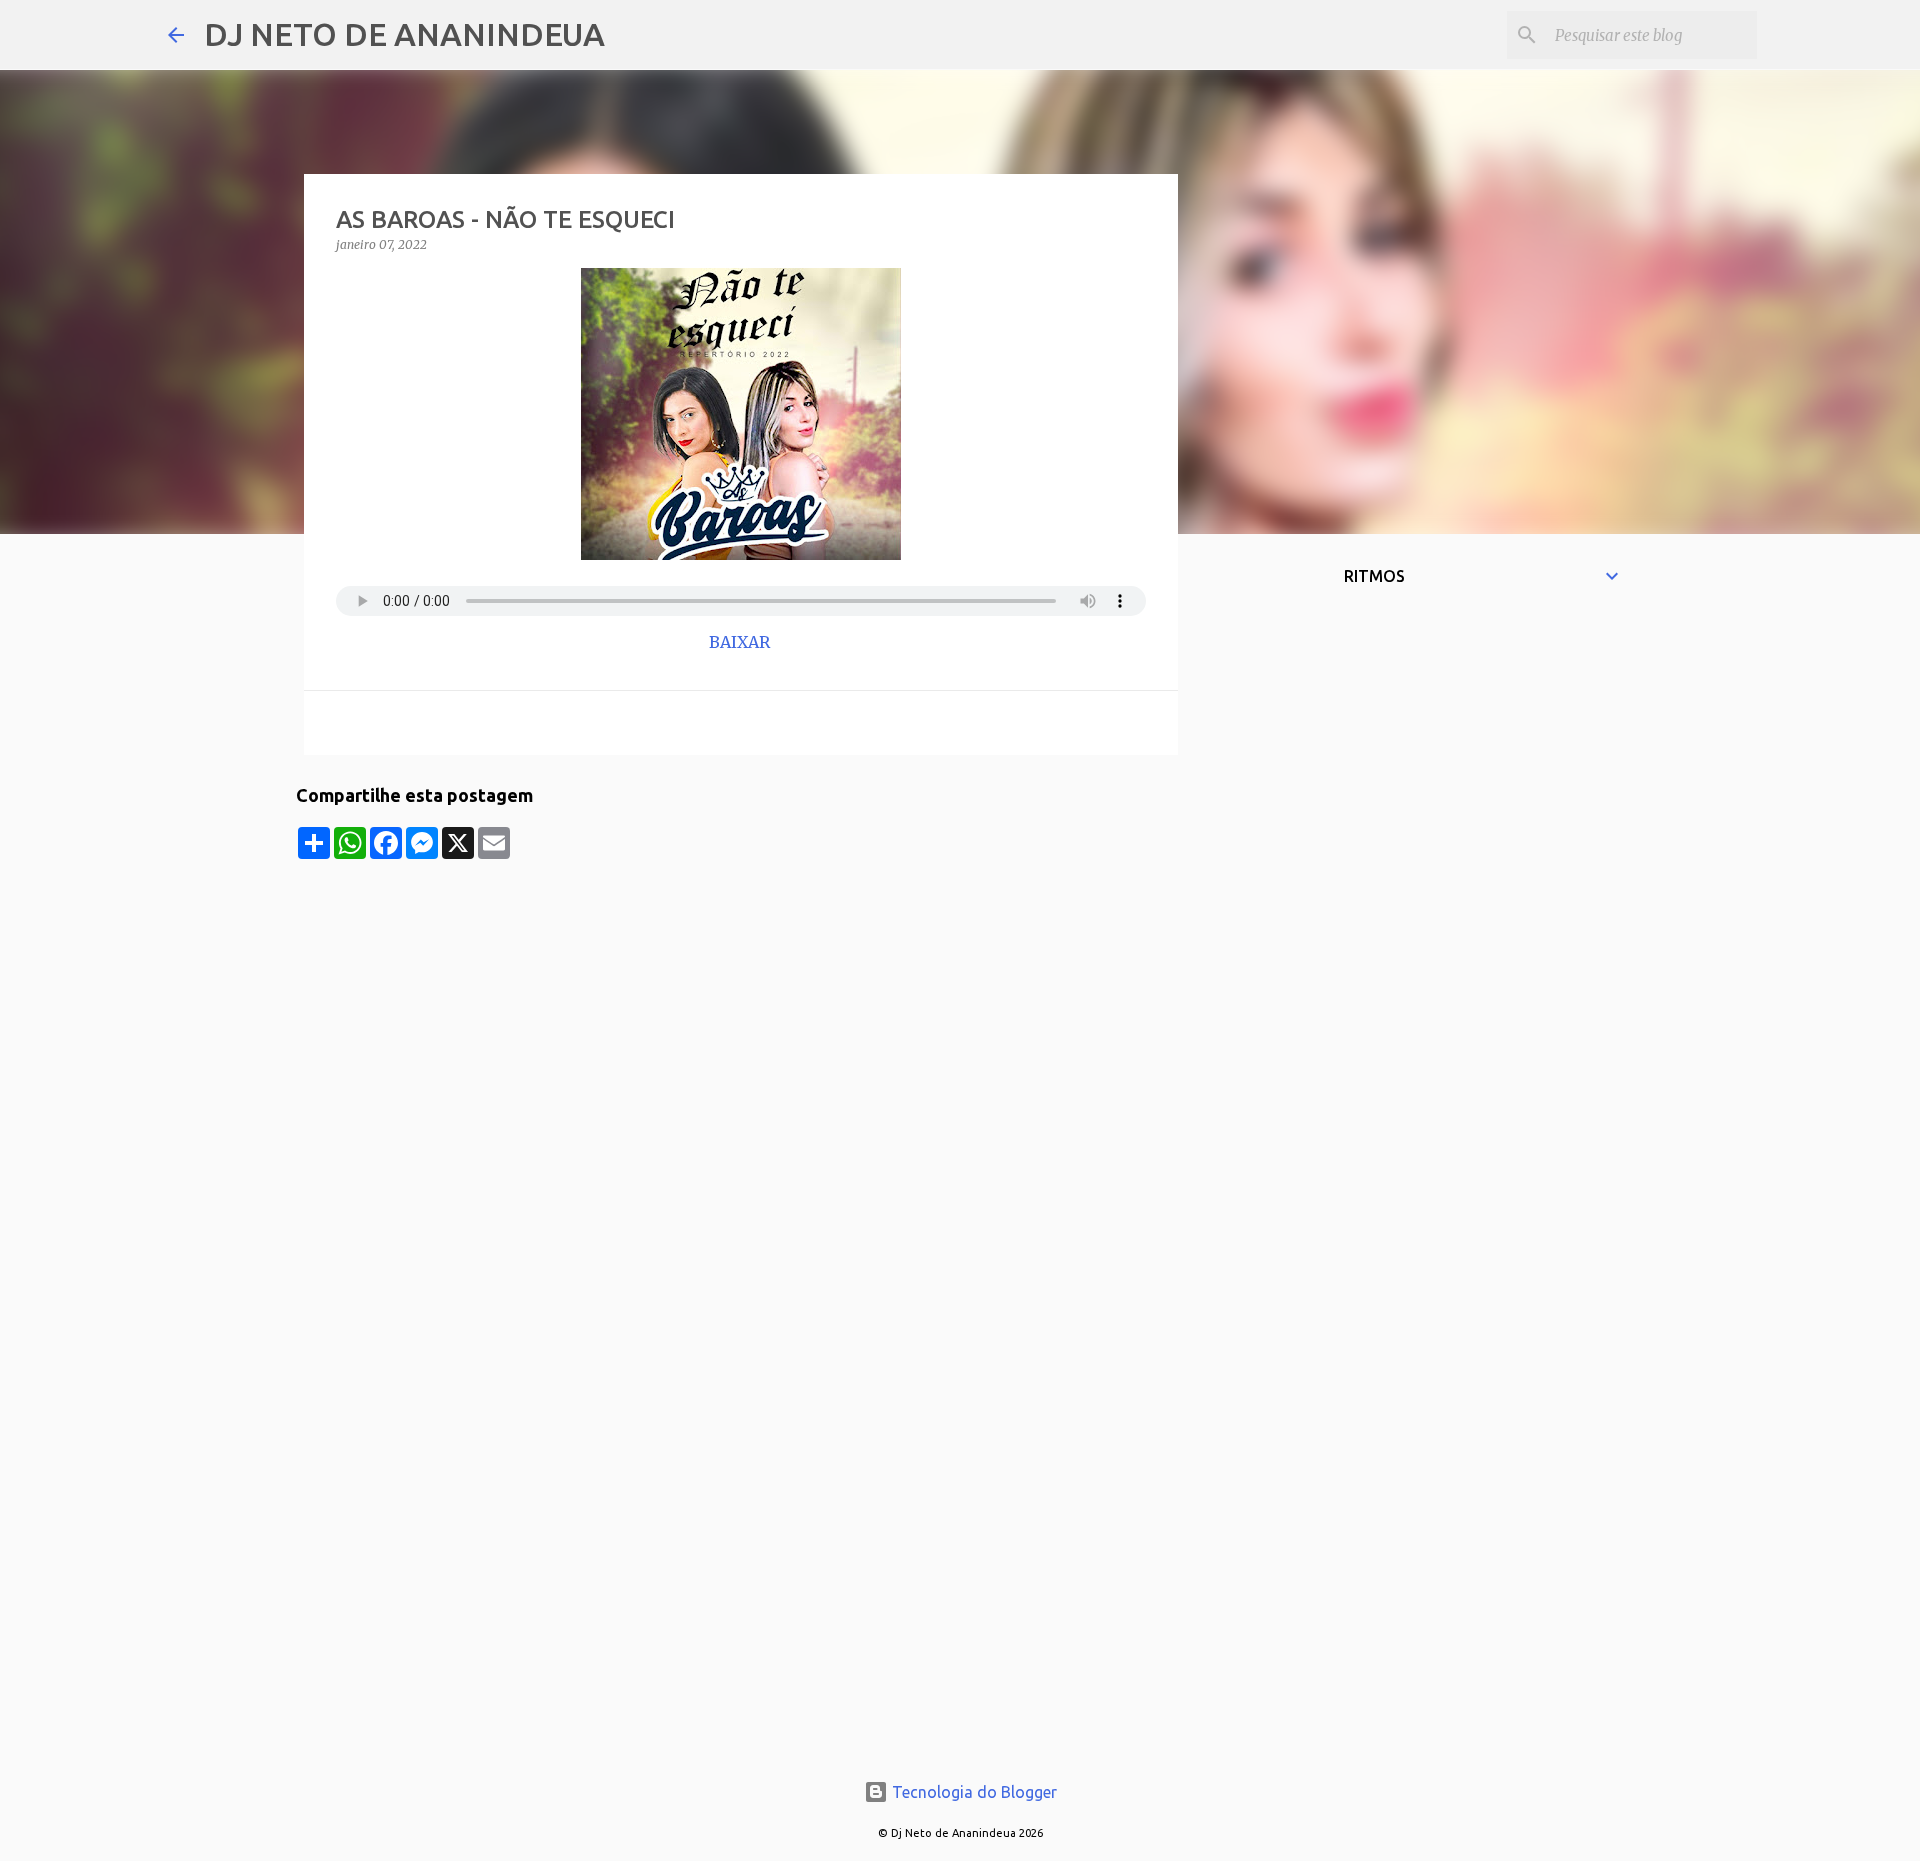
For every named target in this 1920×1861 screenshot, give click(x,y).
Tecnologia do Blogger (972, 1792)
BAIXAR (741, 642)
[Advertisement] (741, 999)
